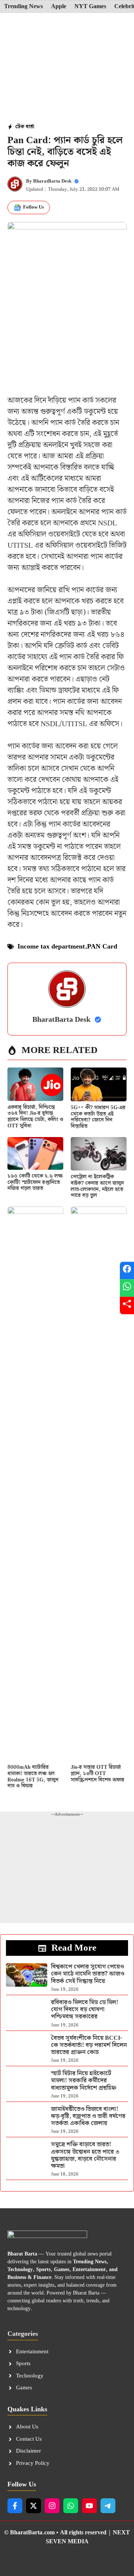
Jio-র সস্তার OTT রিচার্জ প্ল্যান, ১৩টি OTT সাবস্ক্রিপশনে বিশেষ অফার (98, 1774)
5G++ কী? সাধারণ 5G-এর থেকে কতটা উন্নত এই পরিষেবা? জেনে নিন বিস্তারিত (98, 1117)
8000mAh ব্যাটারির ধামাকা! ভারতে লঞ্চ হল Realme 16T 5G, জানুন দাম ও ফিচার (33, 1777)
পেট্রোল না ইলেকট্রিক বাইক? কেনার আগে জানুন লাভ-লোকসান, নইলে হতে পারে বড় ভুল (97, 1186)
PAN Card (102, 946)
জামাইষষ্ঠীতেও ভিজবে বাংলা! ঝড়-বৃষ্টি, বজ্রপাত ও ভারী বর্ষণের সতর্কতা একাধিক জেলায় (88, 2116)
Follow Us (33, 207)
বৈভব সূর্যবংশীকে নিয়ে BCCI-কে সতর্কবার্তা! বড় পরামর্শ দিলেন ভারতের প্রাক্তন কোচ (89, 2045)
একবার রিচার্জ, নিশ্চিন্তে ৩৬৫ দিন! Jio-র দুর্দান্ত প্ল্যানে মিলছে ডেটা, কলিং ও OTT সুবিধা (35, 1117)
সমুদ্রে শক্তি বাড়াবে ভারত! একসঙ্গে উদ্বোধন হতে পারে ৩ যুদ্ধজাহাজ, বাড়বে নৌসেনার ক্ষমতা (85, 2155)
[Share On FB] (127, 1271)
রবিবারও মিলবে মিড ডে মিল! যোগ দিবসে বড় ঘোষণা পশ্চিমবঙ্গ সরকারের (85, 2010)
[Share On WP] (127, 1288)
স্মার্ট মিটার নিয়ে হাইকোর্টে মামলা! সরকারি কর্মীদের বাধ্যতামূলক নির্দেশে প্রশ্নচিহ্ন (84, 2081)
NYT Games (90, 7)
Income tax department (51, 946)
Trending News (23, 7)
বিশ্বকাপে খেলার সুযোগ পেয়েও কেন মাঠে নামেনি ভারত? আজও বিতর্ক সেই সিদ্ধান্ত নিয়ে (88, 1974)
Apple (59, 7)
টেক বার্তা (25, 127)
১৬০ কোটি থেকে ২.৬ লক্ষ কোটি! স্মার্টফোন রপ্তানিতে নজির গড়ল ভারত (35, 1182)
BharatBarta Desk (52, 181)
